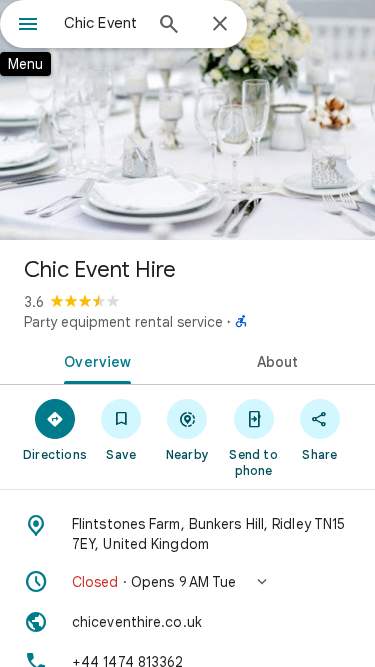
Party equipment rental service (123, 322)
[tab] (94, 360)
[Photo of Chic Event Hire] (187, 120)
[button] (187, 582)
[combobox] (102, 23)
